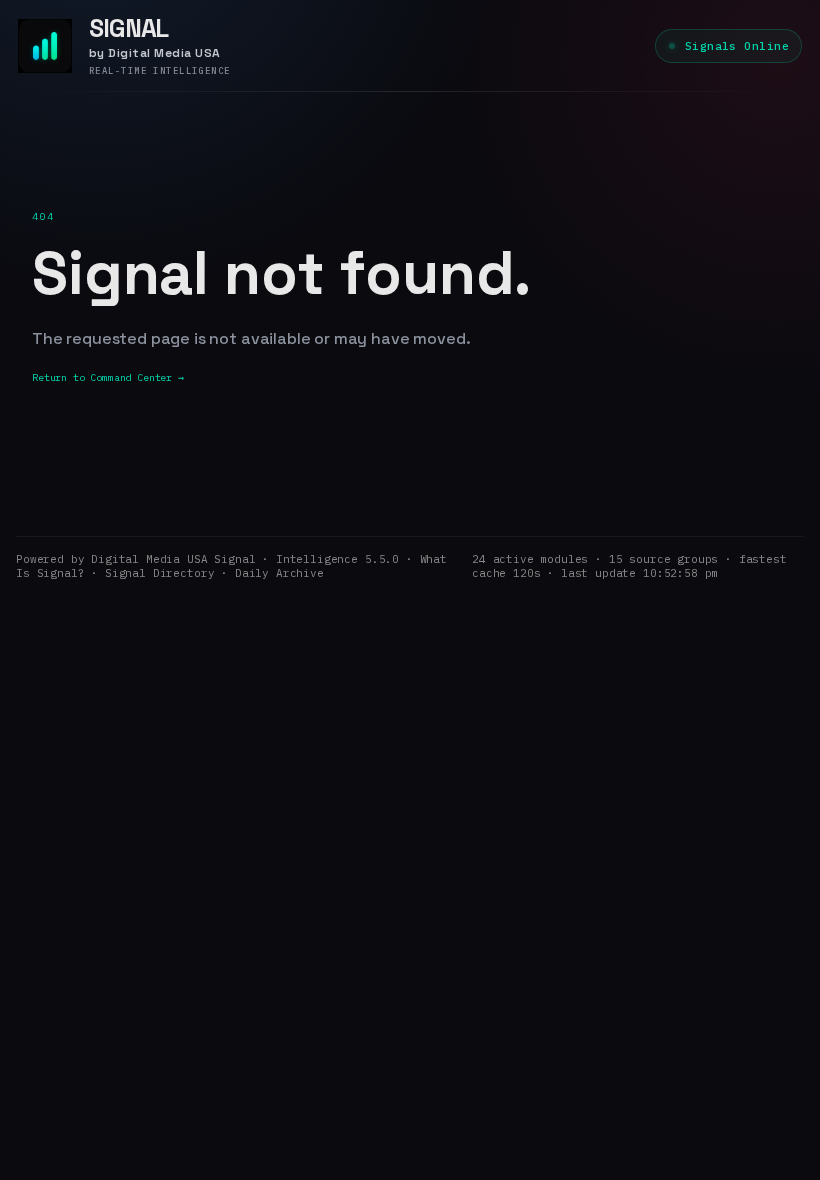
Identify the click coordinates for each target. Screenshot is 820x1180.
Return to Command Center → (108, 377)
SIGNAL (128, 28)
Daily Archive (279, 573)
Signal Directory (159, 573)
